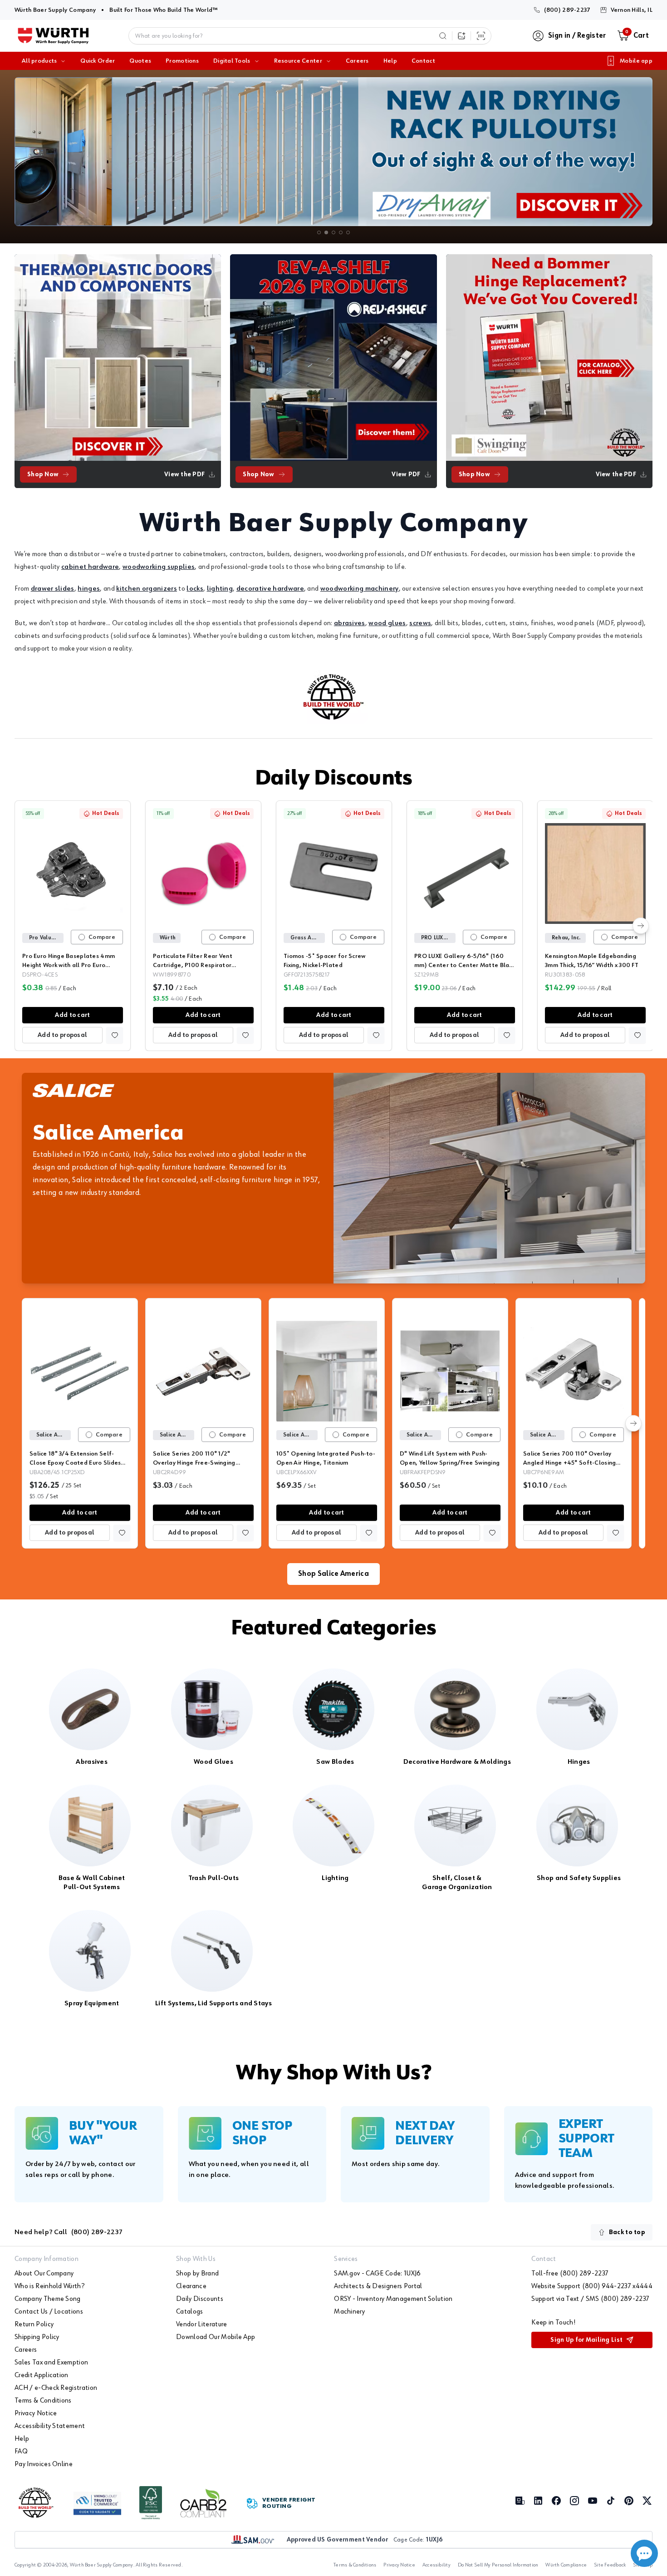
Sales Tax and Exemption (51, 2363)
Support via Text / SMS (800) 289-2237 (590, 2299)
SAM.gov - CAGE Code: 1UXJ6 (377, 2274)
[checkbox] (82, 937)
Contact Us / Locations (49, 2312)
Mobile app (636, 61)
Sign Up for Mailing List (586, 2340)
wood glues (387, 623)
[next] (641, 926)
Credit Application (42, 2375)
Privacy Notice (36, 2413)
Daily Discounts (333, 779)
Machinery (349, 2312)
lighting (220, 589)
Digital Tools (232, 61)
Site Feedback (610, 2565)
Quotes (140, 61)
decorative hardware (270, 589)
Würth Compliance (566, 2565)
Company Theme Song (48, 2299)
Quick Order (98, 61)
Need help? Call (69, 2232)
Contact (423, 61)
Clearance (191, 2286)
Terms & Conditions (43, 2401)
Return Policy (34, 2324)
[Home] (53, 36)
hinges (89, 589)
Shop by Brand (197, 2274)
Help (390, 61)
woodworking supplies (159, 567)
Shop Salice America (333, 1574)
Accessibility (436, 2565)
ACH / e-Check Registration (56, 2388)
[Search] (443, 36)
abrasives (350, 623)
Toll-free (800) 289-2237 (570, 2274)
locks (195, 589)
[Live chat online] (644, 2553)
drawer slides (53, 589)
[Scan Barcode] (481, 36)
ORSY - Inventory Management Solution (393, 2299)
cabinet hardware (90, 567)
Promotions (182, 61)
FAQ (21, 2452)
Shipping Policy (37, 2337)
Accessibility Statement (50, 2426)
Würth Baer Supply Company (55, 10)
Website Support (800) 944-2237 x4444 (592, 2286)
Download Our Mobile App (216, 2337)
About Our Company (44, 2274)
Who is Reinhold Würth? (49, 2286)
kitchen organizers (147, 589)
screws (420, 623)
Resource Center (298, 61)
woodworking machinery (360, 589)
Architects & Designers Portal (378, 2286)
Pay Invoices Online (44, 2464)
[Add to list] (115, 1035)
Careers (357, 61)
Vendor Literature (201, 2324)
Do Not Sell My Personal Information (498, 2565)
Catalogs (190, 2312)
